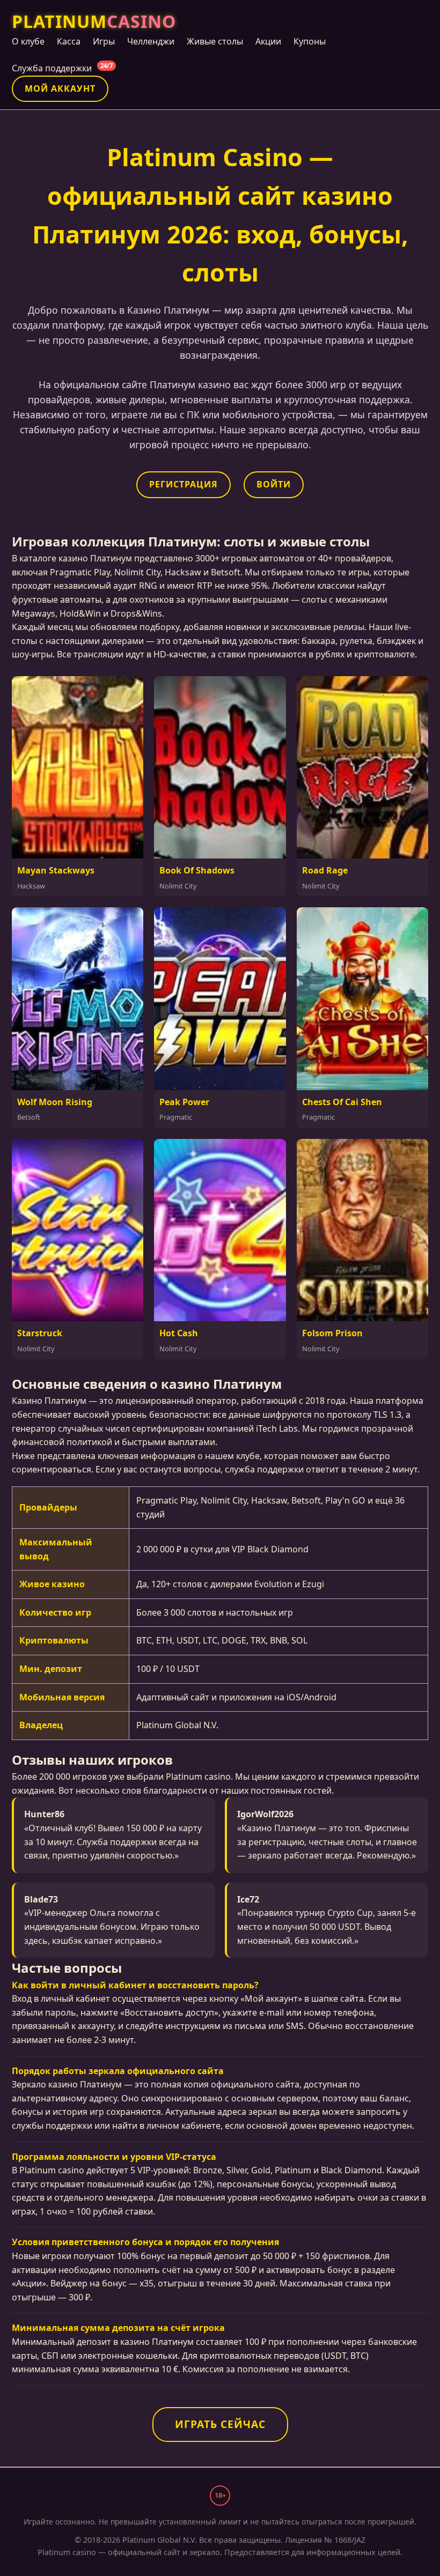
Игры (104, 41)
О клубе (28, 41)
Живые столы (215, 41)
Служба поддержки (62, 68)
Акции (268, 41)
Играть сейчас (220, 2424)
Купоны (310, 41)
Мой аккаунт (60, 88)
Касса (69, 41)
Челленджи (151, 41)
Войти (274, 484)
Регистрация (184, 484)
